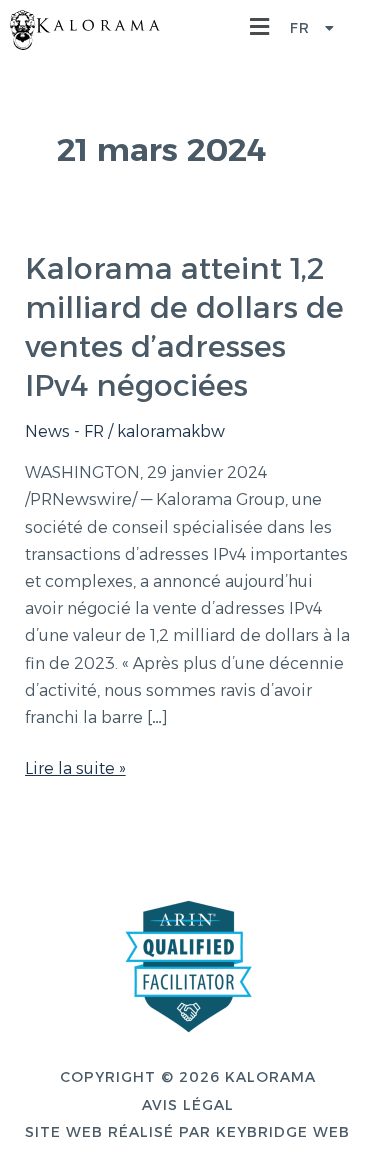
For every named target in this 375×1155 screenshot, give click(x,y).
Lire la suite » (75, 766)
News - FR (64, 431)
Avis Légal (188, 1105)
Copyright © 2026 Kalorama (188, 1077)
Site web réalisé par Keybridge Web (187, 1132)
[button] (265, 27)
